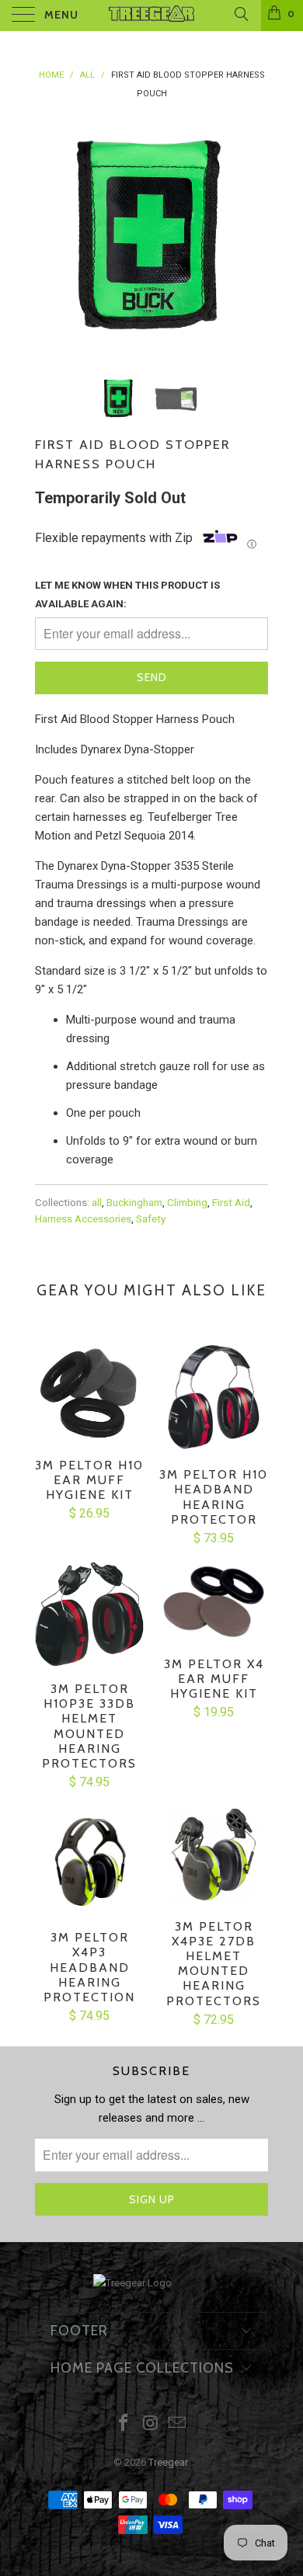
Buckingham (134, 1202)
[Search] (240, 14)
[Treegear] (152, 16)
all (97, 1202)
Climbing (187, 1202)
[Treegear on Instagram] (151, 2424)
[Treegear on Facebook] (124, 2424)
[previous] (50, 235)
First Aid (231, 1202)
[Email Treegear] (178, 2424)
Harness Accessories (83, 1218)
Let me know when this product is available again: (127, 594)
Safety (151, 1218)
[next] (253, 235)
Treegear (168, 2462)
